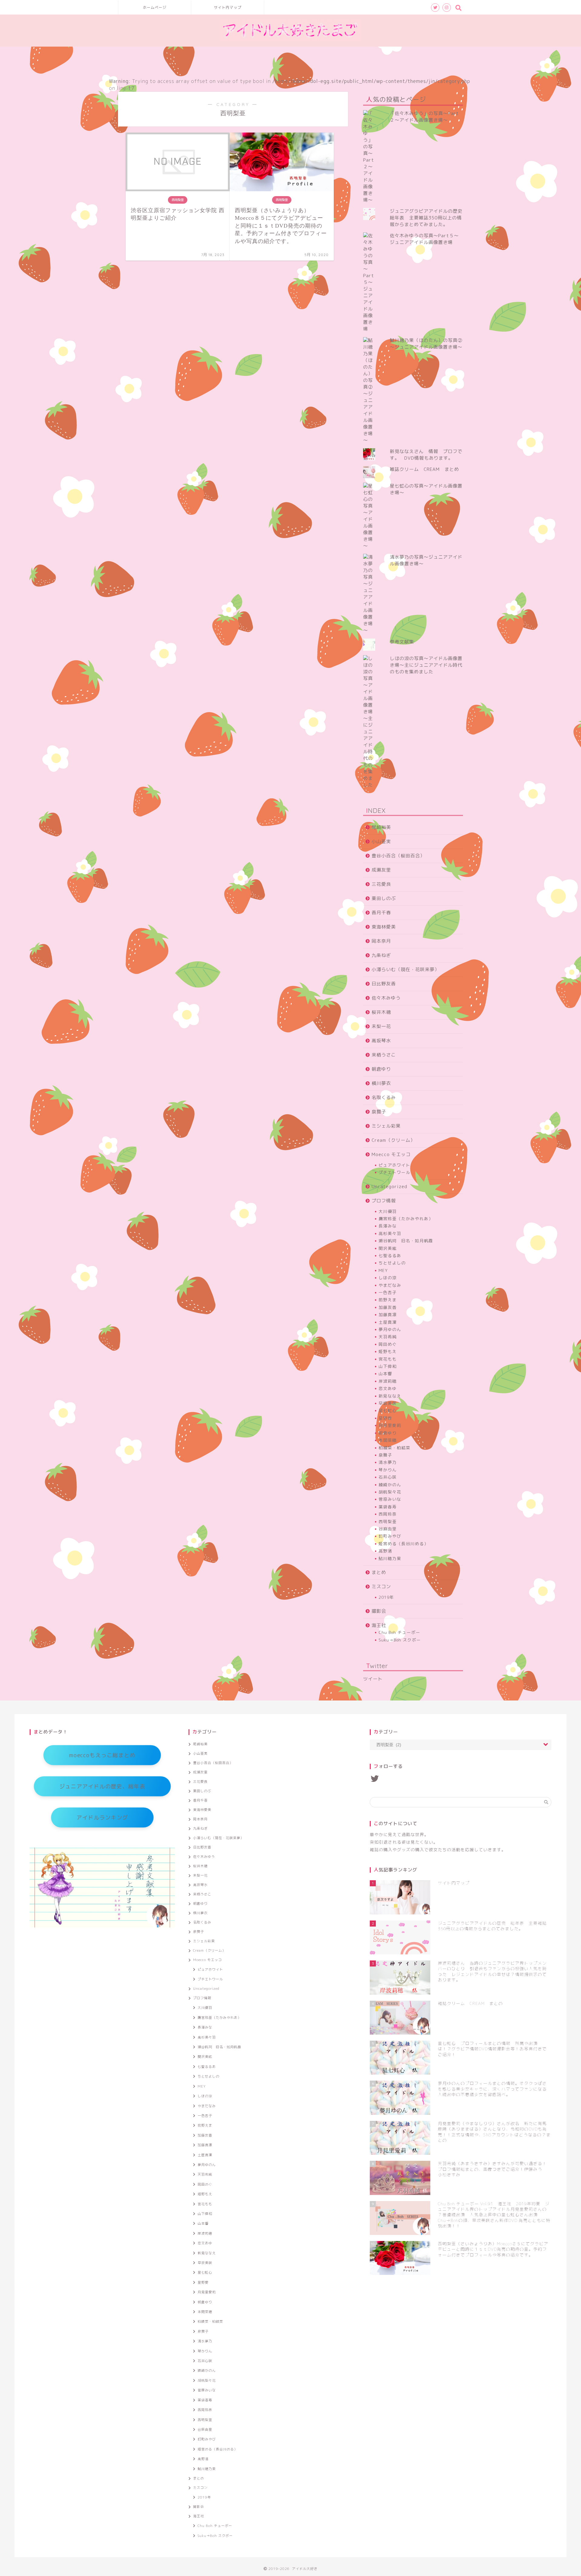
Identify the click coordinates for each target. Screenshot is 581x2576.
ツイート (373, 1679)
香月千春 (381, 913)
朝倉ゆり (381, 1069)
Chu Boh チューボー (399, 1632)
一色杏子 (388, 1292)
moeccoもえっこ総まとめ (102, 1755)
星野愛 (385, 1418)
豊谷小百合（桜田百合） (398, 856)
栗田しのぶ (384, 898)
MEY (383, 1270)
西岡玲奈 (388, 1514)
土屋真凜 (388, 1322)
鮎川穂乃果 (390, 1558)
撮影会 (379, 1611)
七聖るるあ (390, 1255)
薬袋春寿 (388, 1507)
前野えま (388, 1300)
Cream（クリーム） (393, 1140)
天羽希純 (388, 1337)
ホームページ (155, 7)
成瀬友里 (381, 870)
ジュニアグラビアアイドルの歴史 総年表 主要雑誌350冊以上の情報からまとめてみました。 (428, 218)
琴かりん (388, 1470)
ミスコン (381, 1587)
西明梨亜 (388, 1521)
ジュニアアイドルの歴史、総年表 (102, 1786)
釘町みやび (390, 1536)
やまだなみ (390, 1285)
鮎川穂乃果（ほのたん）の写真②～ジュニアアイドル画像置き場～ (426, 344)
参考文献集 (402, 642)
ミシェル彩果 (386, 1126)
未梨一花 (381, 1026)
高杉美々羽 (390, 1233)
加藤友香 (388, 1307)
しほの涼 (388, 1278)
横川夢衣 (381, 1083)
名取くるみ (384, 1097)
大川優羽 (388, 1211)
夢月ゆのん (390, 1329)
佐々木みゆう (386, 998)
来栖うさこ (384, 1055)
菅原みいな (390, 1499)
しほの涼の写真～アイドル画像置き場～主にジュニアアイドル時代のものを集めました (426, 665)
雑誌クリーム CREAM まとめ (424, 469)
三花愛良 (381, 884)
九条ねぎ (381, 955)
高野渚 (385, 1551)
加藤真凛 (388, 1314)
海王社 (379, 1625)
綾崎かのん (390, 1485)
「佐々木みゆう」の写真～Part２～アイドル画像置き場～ (424, 117)
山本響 (385, 1373)
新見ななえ (390, 1396)
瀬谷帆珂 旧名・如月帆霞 (406, 1241)
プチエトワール (394, 1172)
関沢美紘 (388, 1248)
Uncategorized (389, 1186)
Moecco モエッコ (391, 1154)
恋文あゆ (388, 1388)
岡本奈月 (381, 941)
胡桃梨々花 (390, 1492)
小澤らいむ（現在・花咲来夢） (405, 969)
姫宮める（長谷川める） (404, 1544)
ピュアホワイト (394, 1165)
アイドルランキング (102, 1817)
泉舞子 (379, 1112)
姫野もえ (388, 1351)
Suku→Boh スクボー (400, 1640)
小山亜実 (381, 841)
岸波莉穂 (388, 1381)
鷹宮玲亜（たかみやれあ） (406, 1219)
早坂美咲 (388, 1403)
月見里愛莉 (390, 1425)
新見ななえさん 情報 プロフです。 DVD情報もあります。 (426, 455)
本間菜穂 (388, 1440)
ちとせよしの (392, 1263)
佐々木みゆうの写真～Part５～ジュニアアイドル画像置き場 (424, 239)
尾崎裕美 (381, 827)
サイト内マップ (228, 7)
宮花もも (388, 1359)
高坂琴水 (381, 1041)
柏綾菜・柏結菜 (394, 1448)
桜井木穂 (381, 1012)
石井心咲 (388, 1477)
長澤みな (388, 1226)
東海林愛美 (384, 927)
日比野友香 (384, 984)
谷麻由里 (388, 1529)
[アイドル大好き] (290, 41)
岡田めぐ (388, 1344)
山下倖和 (388, 1366)
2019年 (386, 1597)
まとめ (379, 1572)
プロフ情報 (384, 1201)
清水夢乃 (388, 1462)
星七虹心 (388, 1410)
